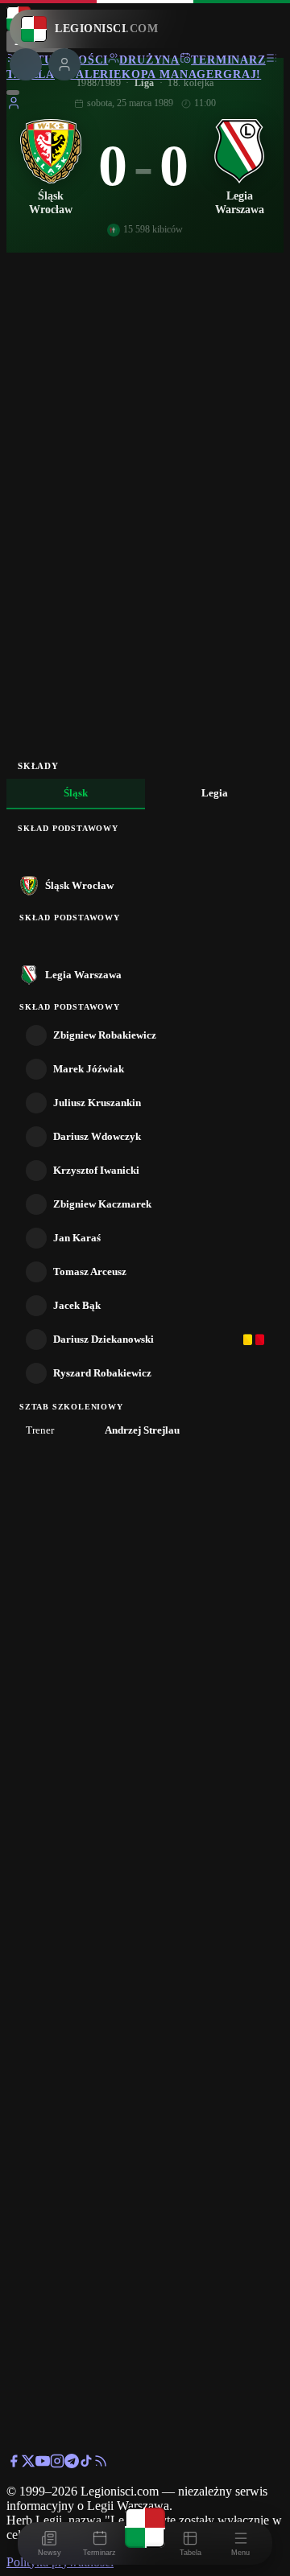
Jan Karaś (77, 1238)
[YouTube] (43, 2464)
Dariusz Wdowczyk (97, 1136)
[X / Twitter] (28, 2464)
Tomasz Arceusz (90, 1272)
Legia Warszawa (83, 975)
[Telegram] (72, 2464)
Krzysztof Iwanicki (96, 1170)
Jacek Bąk (77, 1305)
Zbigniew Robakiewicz (105, 1035)
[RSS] (101, 2464)
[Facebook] (14, 2464)
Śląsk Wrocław (79, 885)
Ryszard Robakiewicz (102, 1373)
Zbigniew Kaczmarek (102, 1204)
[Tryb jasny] (13, 93)
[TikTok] (86, 2464)
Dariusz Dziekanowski (104, 1339)
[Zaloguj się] (14, 106)
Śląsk (76, 793)
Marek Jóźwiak (89, 1069)
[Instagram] (57, 2464)
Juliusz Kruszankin (97, 1103)
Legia (215, 793)
